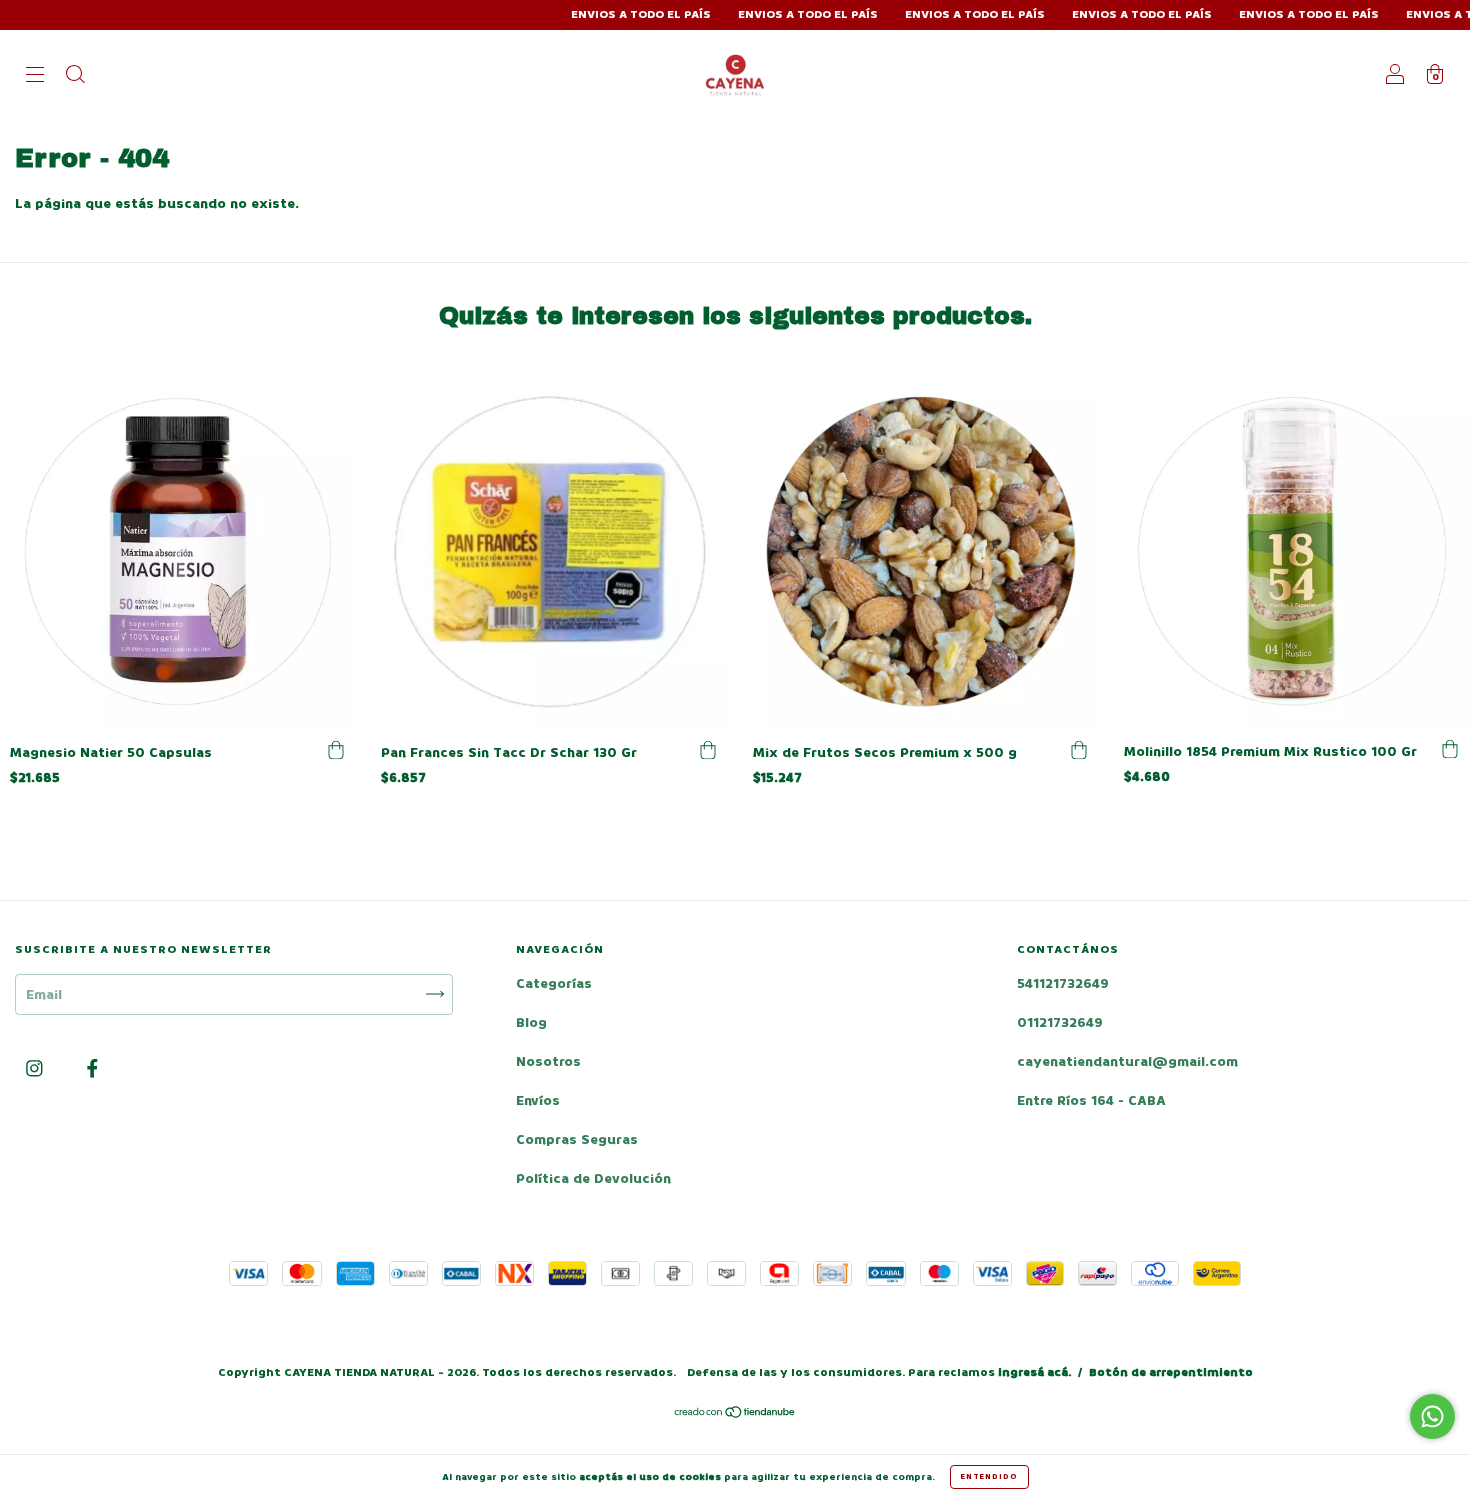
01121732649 (1060, 1022)
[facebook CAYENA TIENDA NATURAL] (92, 1068)
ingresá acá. (1034, 1372)
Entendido (989, 1476)
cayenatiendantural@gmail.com (1127, 1061)
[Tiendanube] (735, 1414)
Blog (531, 1022)
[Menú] (35, 76)
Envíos (538, 1100)
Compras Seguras (577, 1139)
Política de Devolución (593, 1178)
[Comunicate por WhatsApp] (1432, 1416)
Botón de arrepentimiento (1171, 1372)
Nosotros (548, 1061)
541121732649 (1063, 983)
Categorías (554, 983)
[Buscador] (75, 76)
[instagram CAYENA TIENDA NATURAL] (36, 1068)
